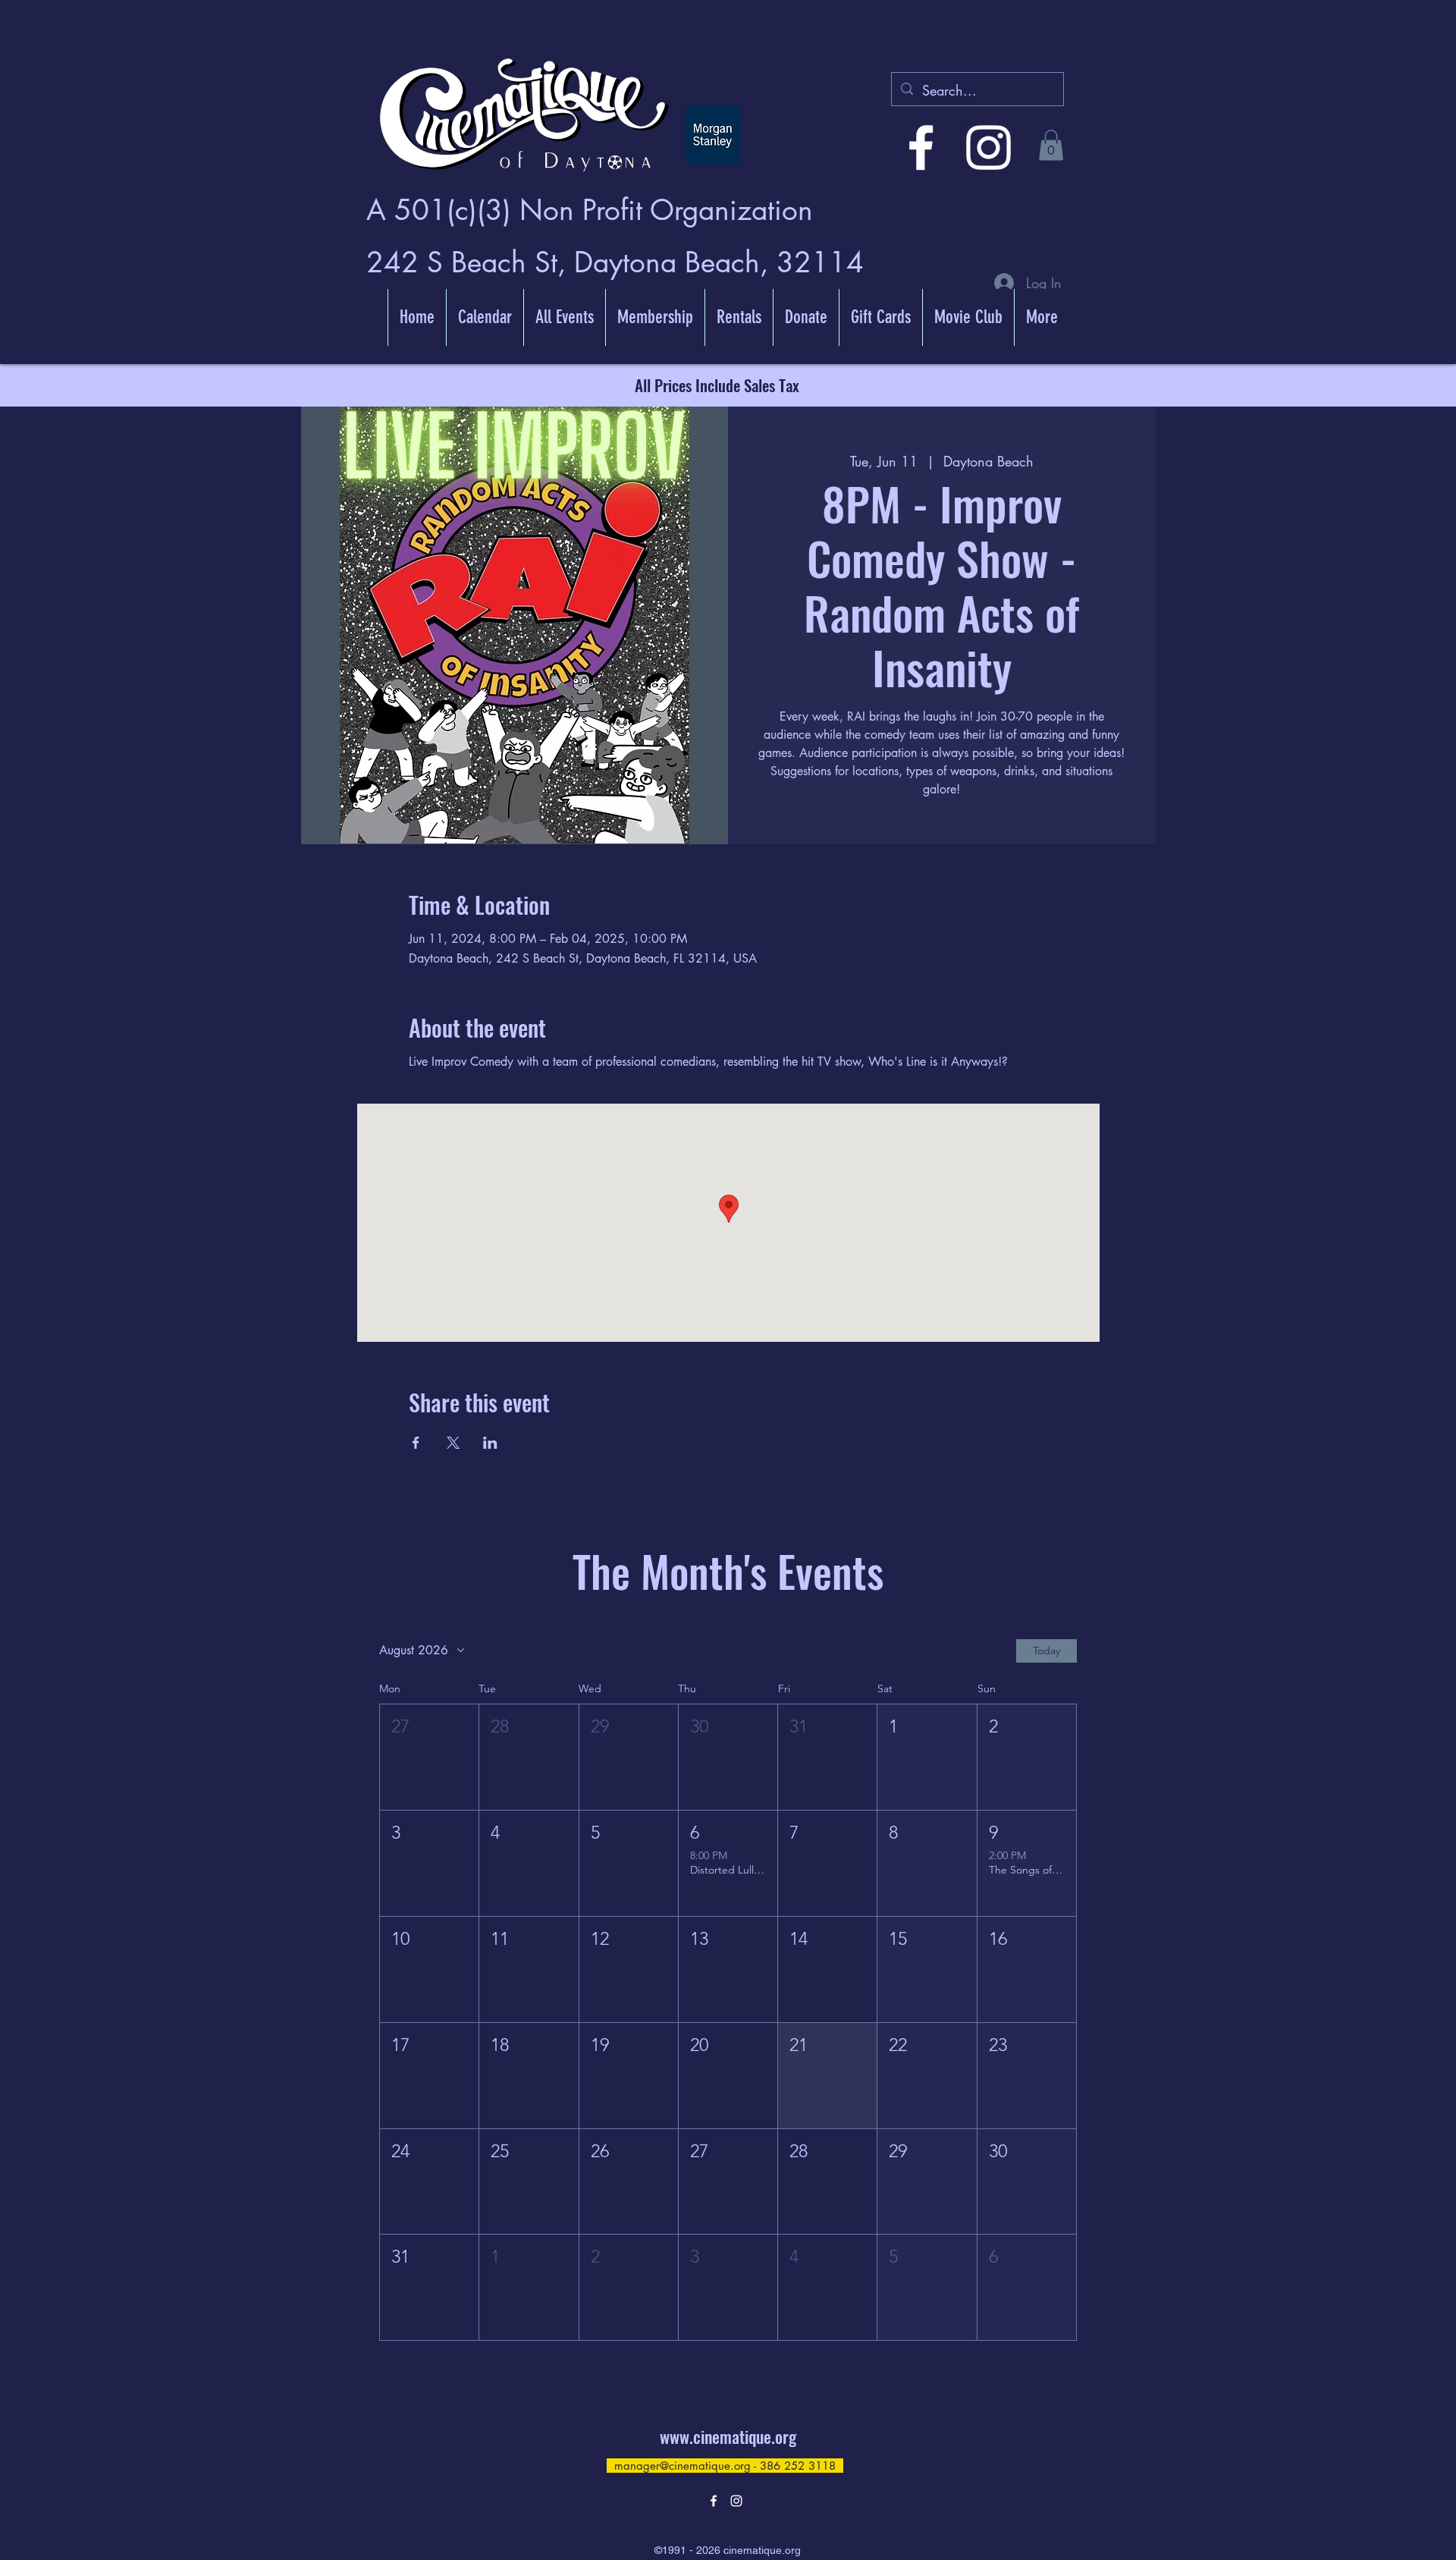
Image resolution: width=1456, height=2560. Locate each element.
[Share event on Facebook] (416, 1443)
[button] (1051, 145)
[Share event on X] (453, 1443)
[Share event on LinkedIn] (490, 1443)
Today (1046, 1651)
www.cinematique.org (728, 2436)
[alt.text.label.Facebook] (921, 148)
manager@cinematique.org (682, 2466)
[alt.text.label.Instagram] (988, 148)
